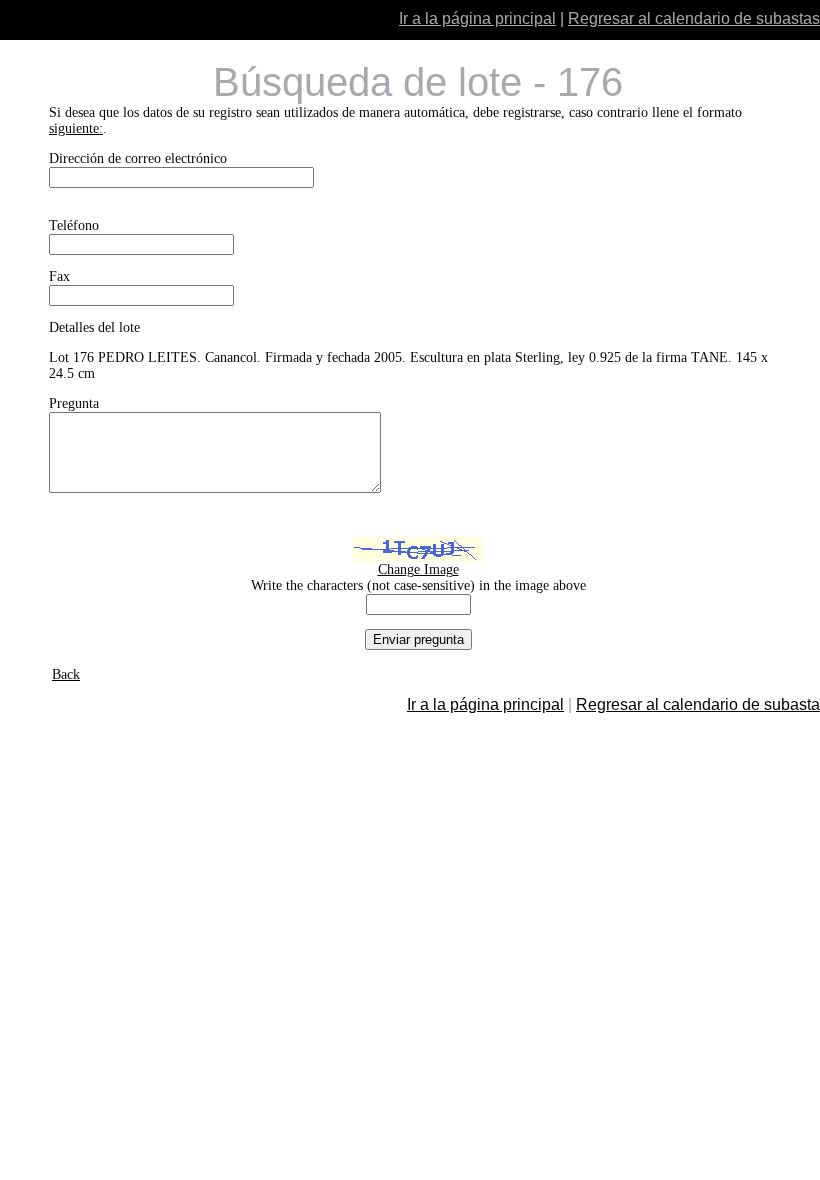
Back (66, 674)
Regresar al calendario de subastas (694, 18)
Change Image (418, 569)
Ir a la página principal (477, 18)
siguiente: (76, 128)
